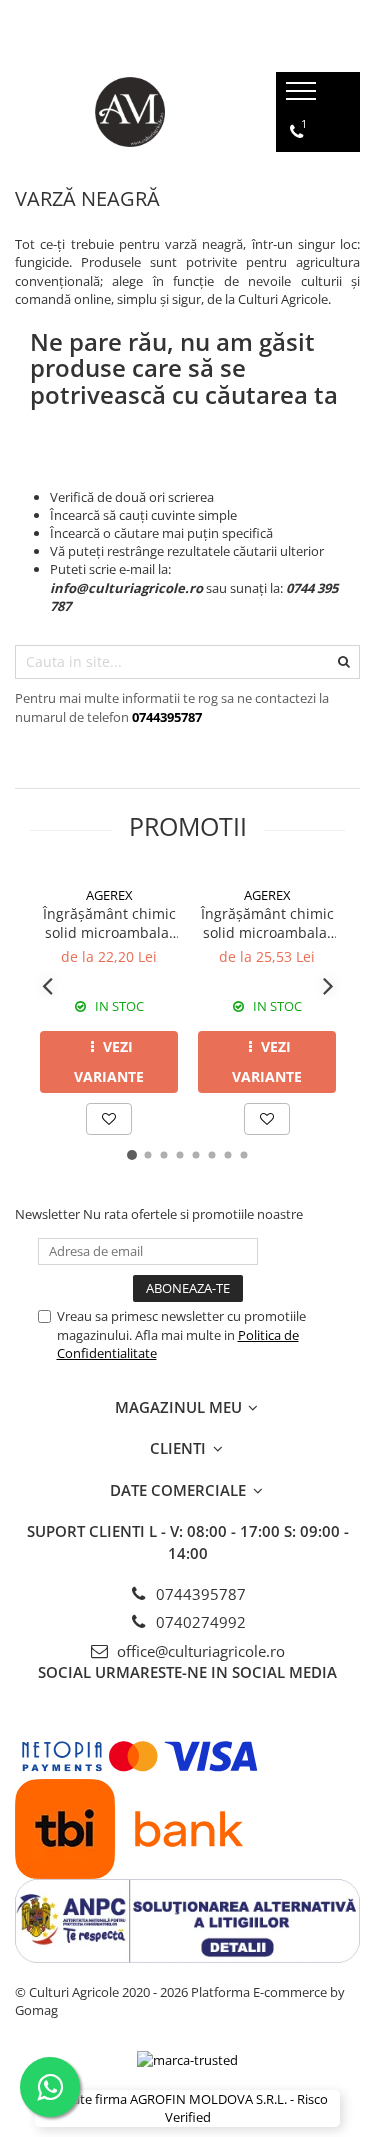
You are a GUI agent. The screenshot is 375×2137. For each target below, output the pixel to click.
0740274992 (199, 1622)
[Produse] (303, 97)
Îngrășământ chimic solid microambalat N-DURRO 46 (109, 923)
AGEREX (109, 895)
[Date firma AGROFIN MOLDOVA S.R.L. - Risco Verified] (187, 2108)
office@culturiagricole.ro (199, 1651)
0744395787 (199, 1594)
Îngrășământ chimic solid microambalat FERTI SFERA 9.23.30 (267, 923)
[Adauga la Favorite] (109, 1119)
